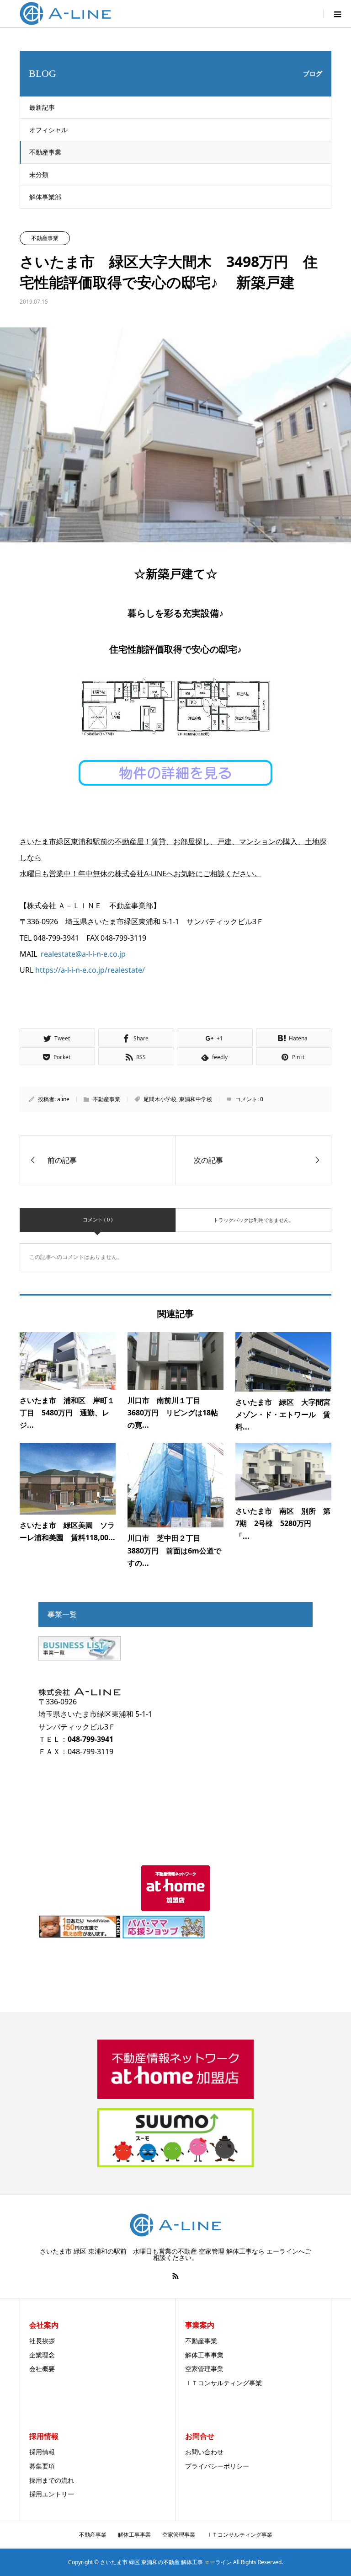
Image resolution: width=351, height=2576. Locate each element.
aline (63, 1099)
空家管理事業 (204, 2369)
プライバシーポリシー (217, 2466)
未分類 (39, 174)
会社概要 (42, 2369)
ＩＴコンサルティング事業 (223, 2383)
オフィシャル (48, 130)
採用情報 (42, 2452)
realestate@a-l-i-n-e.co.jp (83, 954)
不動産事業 (45, 152)
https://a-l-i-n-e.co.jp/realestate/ (90, 970)
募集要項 (42, 2466)
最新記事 (42, 107)
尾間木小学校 (160, 1099)
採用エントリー (52, 2494)
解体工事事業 (204, 2355)
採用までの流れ (52, 2480)
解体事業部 (45, 197)
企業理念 (42, 2355)
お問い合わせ (204, 2452)
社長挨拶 (42, 2341)
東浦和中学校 (196, 1099)
